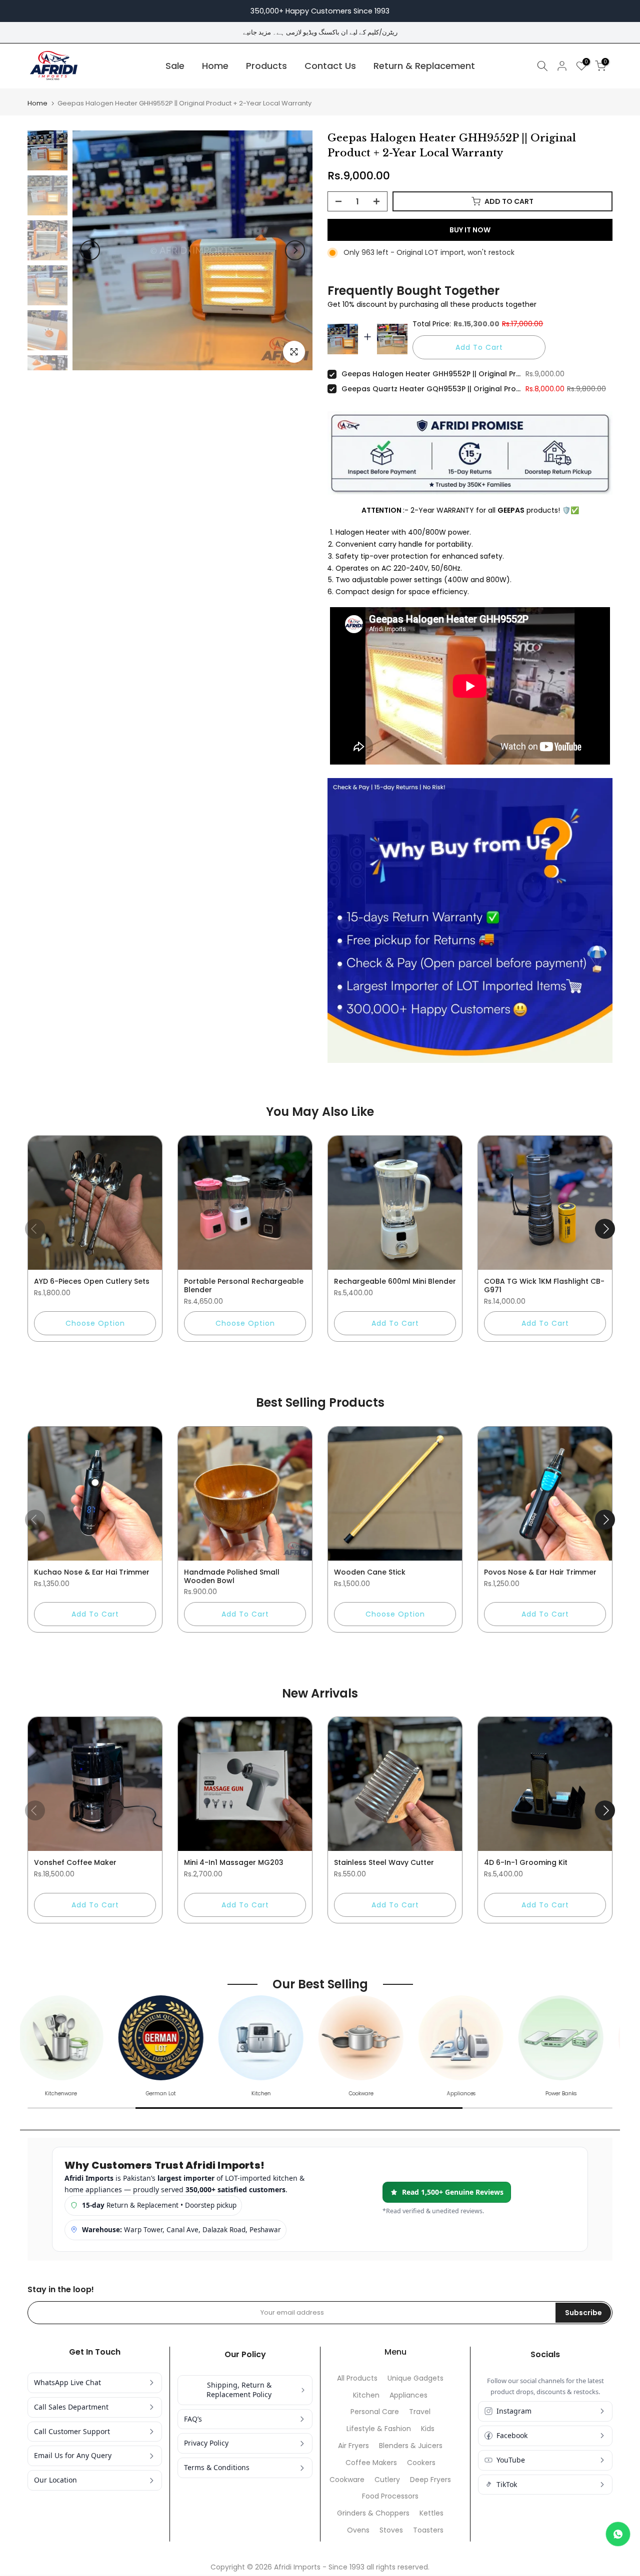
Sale (175, 66)
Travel (420, 2412)
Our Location (55, 2480)
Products (266, 66)
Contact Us (330, 66)
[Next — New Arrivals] (605, 1810)
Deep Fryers (430, 2480)
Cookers (421, 2463)
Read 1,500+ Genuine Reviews (453, 2192)
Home (215, 66)
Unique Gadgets (415, 2378)
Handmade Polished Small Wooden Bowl (232, 1576)
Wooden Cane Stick (370, 1572)
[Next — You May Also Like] (605, 1229)
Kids (428, 2429)
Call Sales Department (71, 2407)
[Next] (295, 250)
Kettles (431, 2513)
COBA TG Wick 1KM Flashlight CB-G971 (544, 1286)
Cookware (347, 2480)
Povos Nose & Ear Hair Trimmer (540, 1572)
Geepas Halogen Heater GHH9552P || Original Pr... (431, 374)
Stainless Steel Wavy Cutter (384, 1862)
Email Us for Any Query (73, 2455)
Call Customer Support (72, 2431)
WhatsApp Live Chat (67, 2382)
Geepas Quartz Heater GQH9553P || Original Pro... (431, 389)
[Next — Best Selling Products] (605, 1520)
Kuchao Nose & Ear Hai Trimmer (92, 1572)
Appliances (408, 2395)
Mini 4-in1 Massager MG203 (234, 1862)
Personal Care (375, 2412)
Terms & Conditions (217, 2467)
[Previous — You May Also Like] (35, 1229)
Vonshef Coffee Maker (75, 1862)
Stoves (391, 2530)
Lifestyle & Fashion (379, 2429)
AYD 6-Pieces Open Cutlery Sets (92, 1281)
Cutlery (387, 2480)
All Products (357, 2378)
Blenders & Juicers (411, 2446)
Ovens (358, 2530)
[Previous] (90, 250)
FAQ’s (193, 2419)
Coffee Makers (371, 2463)
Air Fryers (353, 2446)
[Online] (618, 2534)
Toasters (428, 2530)
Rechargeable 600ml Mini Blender (395, 1281)
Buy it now (470, 230)
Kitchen (366, 2395)
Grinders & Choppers (373, 2513)
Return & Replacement (424, 66)
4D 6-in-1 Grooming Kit (526, 1862)
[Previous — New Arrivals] (35, 1810)
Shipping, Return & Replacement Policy (239, 2390)
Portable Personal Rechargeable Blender (244, 1286)
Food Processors (390, 2496)
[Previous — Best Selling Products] (35, 1520)
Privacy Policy (206, 2443)
